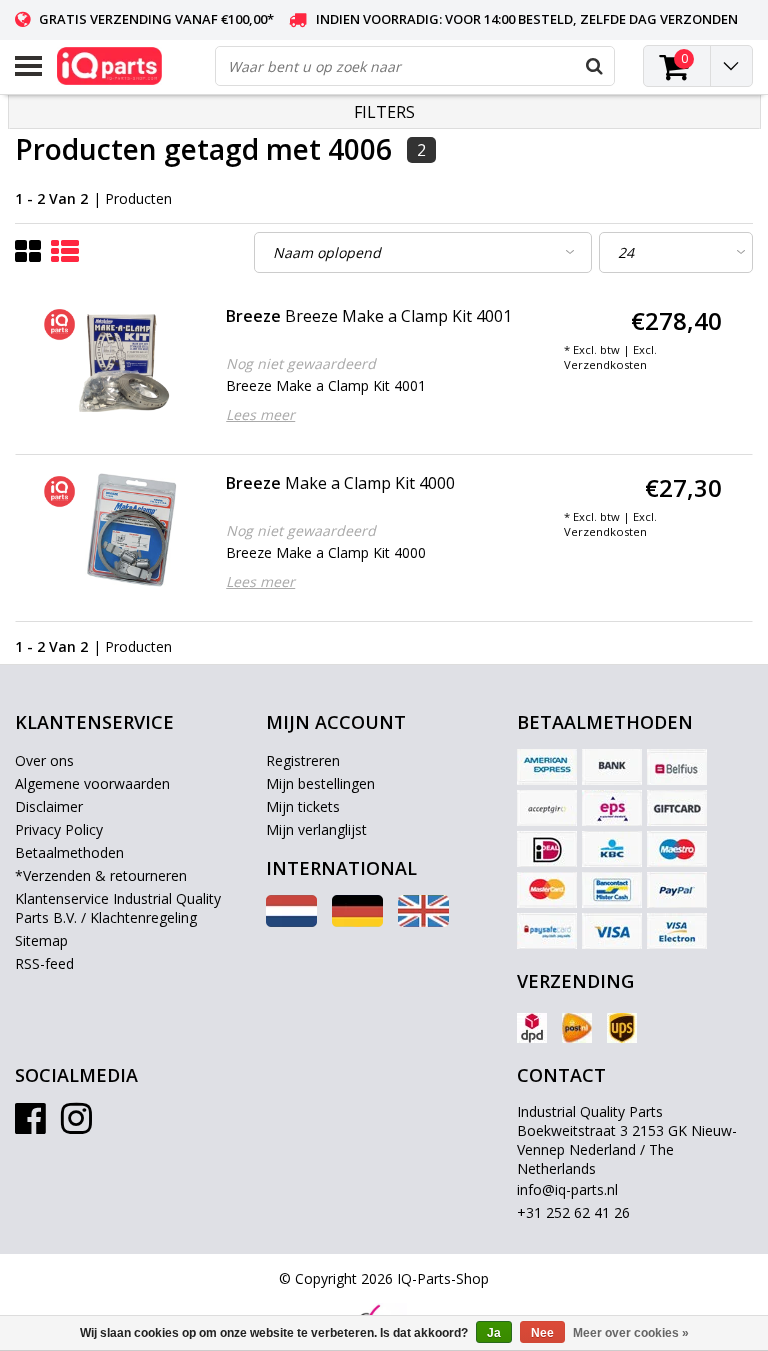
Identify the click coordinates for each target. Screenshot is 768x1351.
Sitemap (41, 940)
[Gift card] (677, 808)
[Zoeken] (594, 66)
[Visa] (612, 931)
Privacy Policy (59, 829)
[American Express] (547, 767)
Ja (494, 1333)
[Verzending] (532, 1028)
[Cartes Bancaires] (547, 808)
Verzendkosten (605, 364)
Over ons (44, 760)
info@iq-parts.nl (567, 1189)
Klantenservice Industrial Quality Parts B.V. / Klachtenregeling (118, 908)
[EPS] (612, 808)
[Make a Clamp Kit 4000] (118, 530)
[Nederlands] (291, 921)
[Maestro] (677, 849)
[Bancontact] (612, 890)
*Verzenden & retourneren (101, 875)
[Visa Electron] (677, 931)
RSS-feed (44, 963)
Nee (542, 1333)
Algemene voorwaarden (92, 783)
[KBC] (612, 849)
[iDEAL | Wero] (547, 849)
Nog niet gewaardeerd (301, 363)
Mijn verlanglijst (316, 829)
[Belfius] (677, 767)
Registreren (303, 760)
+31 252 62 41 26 (573, 1212)
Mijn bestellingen (320, 783)
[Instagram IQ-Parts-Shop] (76, 1125)
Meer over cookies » (631, 1333)
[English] (423, 921)
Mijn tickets (303, 806)
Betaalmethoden (69, 852)
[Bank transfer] (612, 767)
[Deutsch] (357, 921)
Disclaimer (49, 806)
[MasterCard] (547, 890)
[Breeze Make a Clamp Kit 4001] (118, 363)
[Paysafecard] (547, 931)
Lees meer (260, 414)
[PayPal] (677, 890)
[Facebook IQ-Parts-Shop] (30, 1125)
